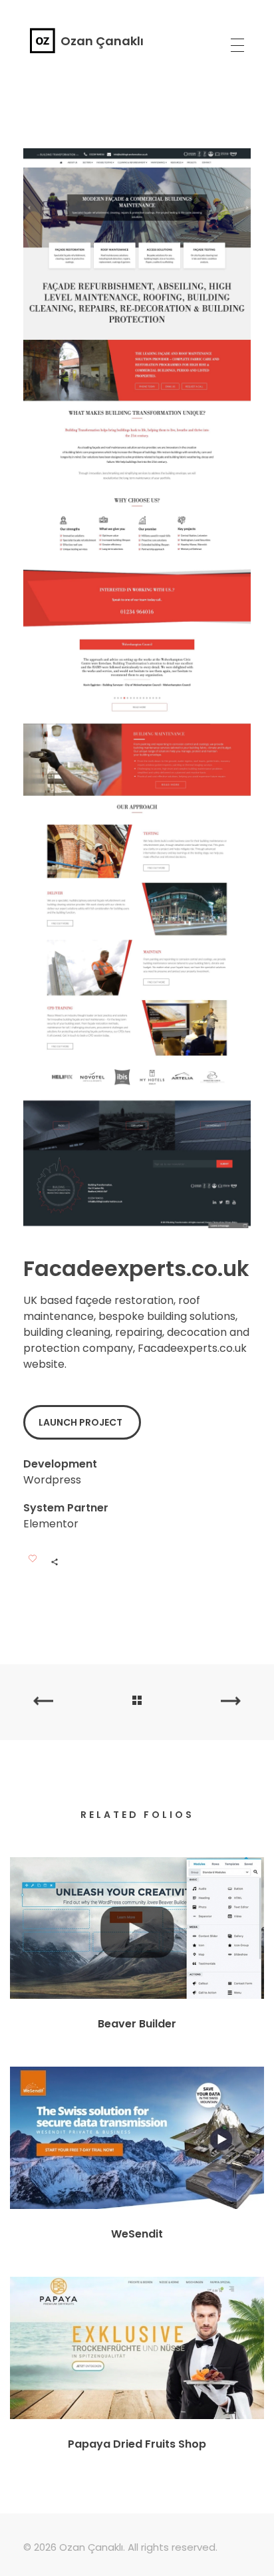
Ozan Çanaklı (102, 41)
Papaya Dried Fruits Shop (137, 2444)
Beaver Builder (137, 2024)
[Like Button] (33, 1559)
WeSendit (137, 2234)
